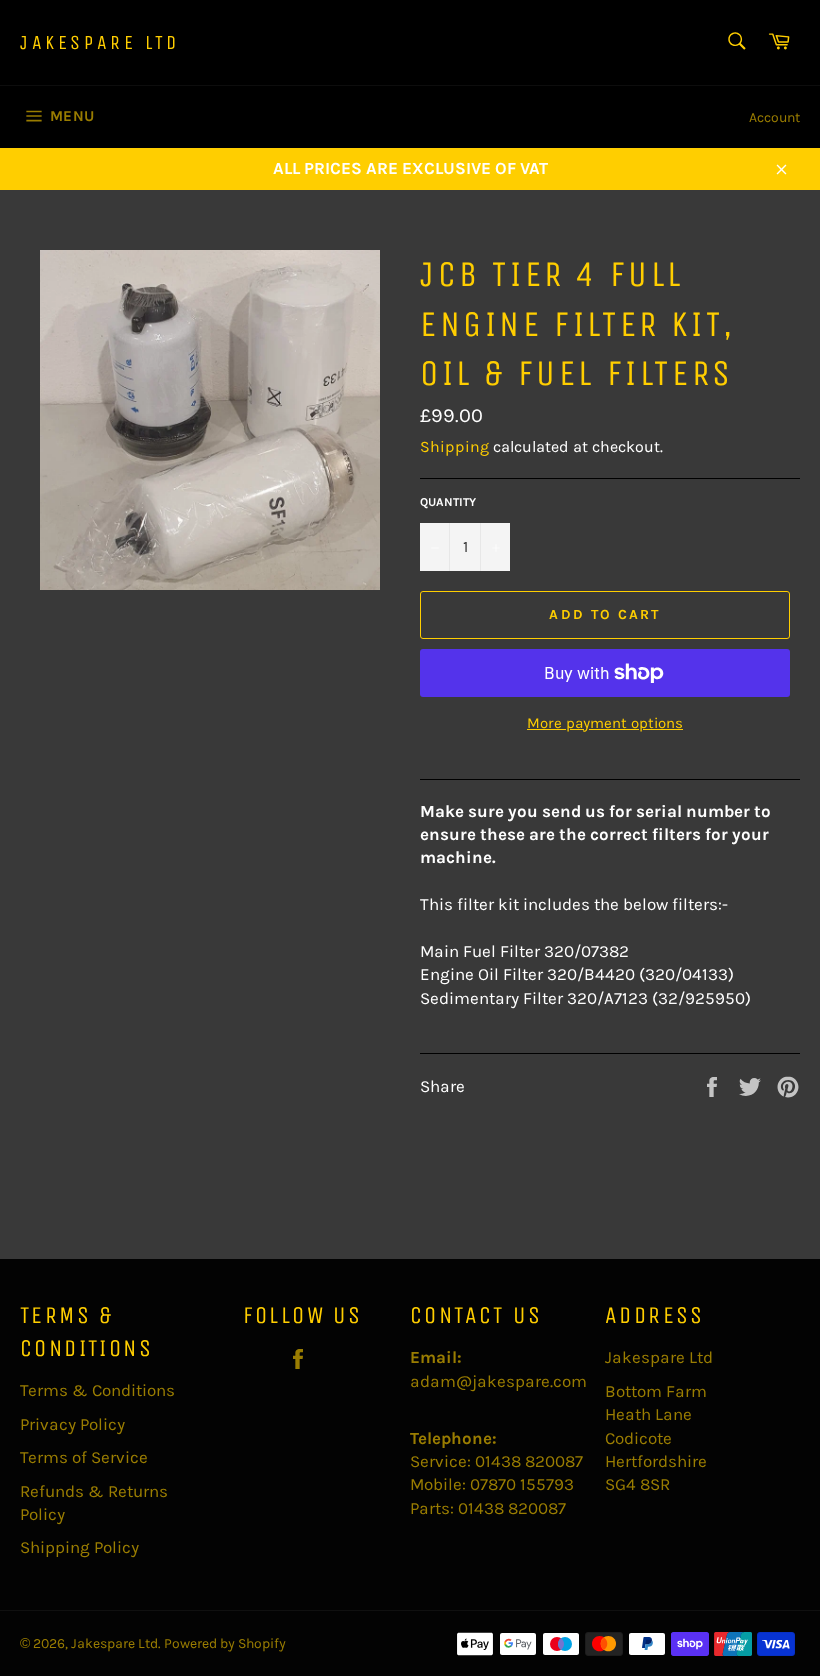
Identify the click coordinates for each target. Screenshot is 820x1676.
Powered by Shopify (225, 1643)
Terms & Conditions (97, 1390)
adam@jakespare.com (498, 1381)
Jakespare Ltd (100, 42)
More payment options (605, 723)
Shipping (454, 446)
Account (774, 117)
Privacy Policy (72, 1424)
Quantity (448, 502)
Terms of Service (84, 1457)
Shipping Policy (79, 1547)
